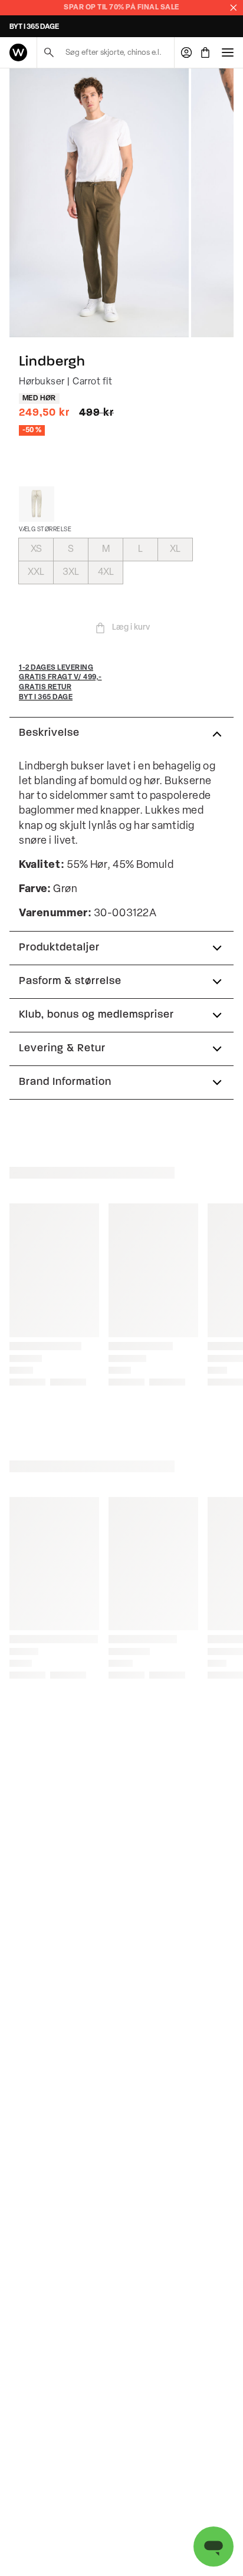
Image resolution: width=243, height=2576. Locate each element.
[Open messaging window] (214, 2547)
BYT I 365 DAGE (34, 27)
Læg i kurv (131, 628)
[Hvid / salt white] (37, 504)
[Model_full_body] (99, 203)
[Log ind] (186, 52)
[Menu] (228, 52)
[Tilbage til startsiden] (18, 52)
